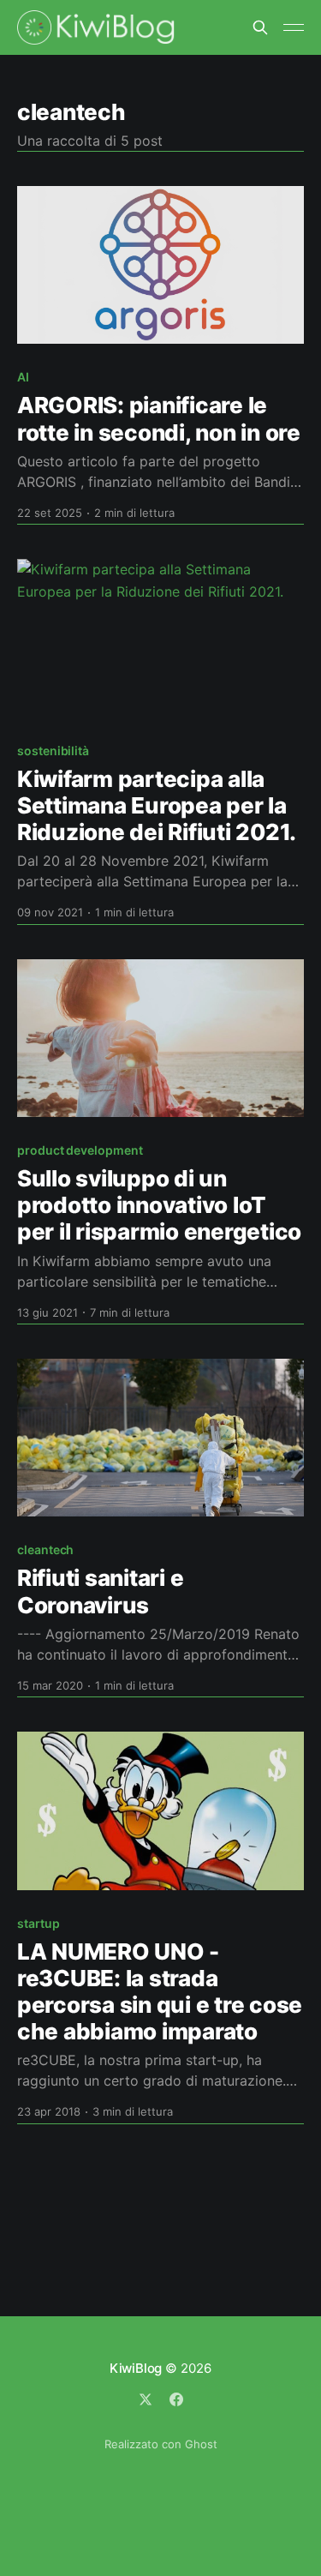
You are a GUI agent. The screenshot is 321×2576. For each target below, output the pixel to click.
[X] (146, 2399)
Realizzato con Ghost (161, 2444)
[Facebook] (176, 2399)
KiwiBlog (136, 2368)
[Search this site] (260, 27)
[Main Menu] (294, 27)
